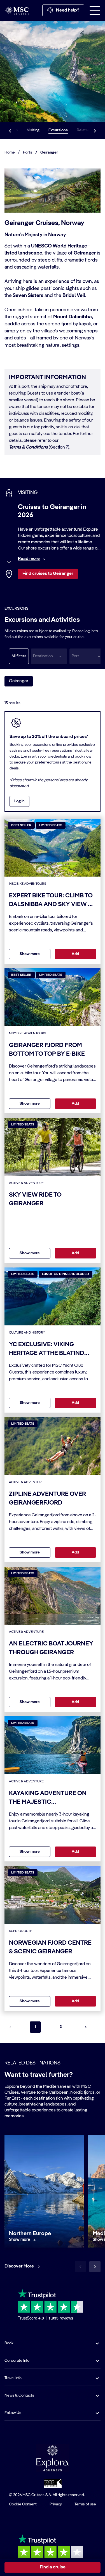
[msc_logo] (17, 10)
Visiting (33, 130)
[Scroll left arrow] (10, 130)
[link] (19, 2240)
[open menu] (95, 10)
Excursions (58, 130)
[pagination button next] (86, 2027)
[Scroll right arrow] (95, 130)
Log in (19, 801)
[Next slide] (95, 2267)
